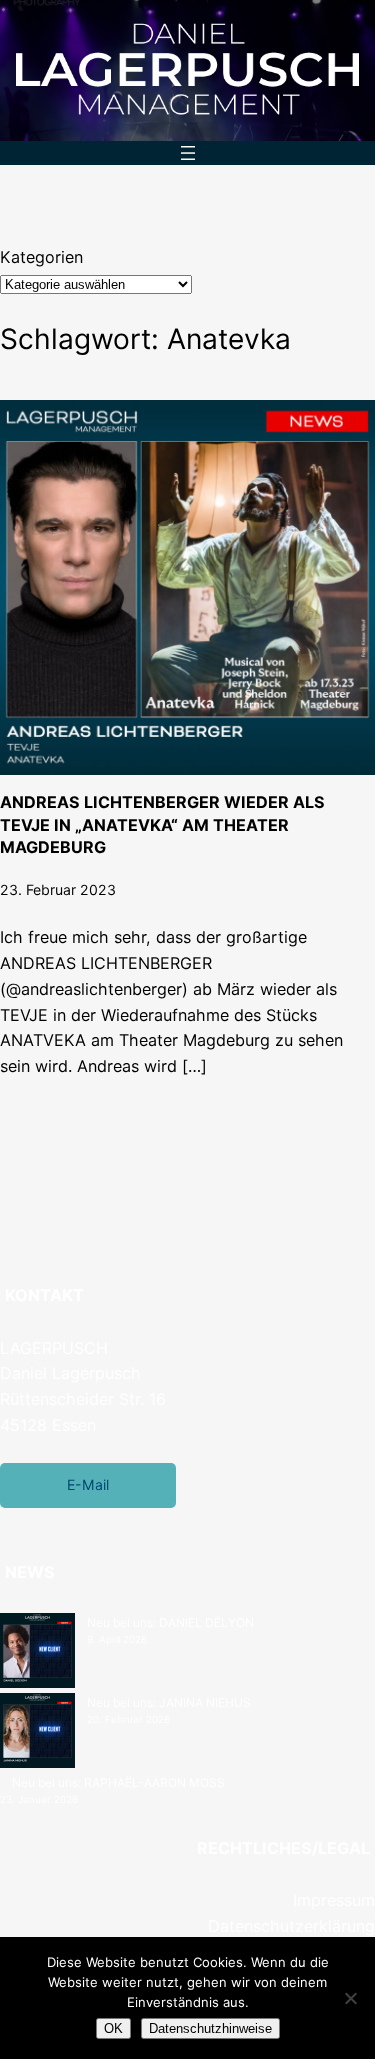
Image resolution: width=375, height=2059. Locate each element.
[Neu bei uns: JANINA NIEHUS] (37, 1733)
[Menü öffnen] (188, 153)
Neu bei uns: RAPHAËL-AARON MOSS (118, 1782)
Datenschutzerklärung (291, 1926)
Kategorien (41, 257)
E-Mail (88, 1484)
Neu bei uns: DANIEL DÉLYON (170, 1622)
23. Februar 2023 (58, 889)
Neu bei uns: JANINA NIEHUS (169, 1702)
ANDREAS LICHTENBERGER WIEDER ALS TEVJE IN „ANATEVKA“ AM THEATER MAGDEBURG (162, 824)
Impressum (334, 1900)
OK (113, 2028)
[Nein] (350, 1998)
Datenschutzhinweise (210, 2028)
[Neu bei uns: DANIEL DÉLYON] (37, 1653)
